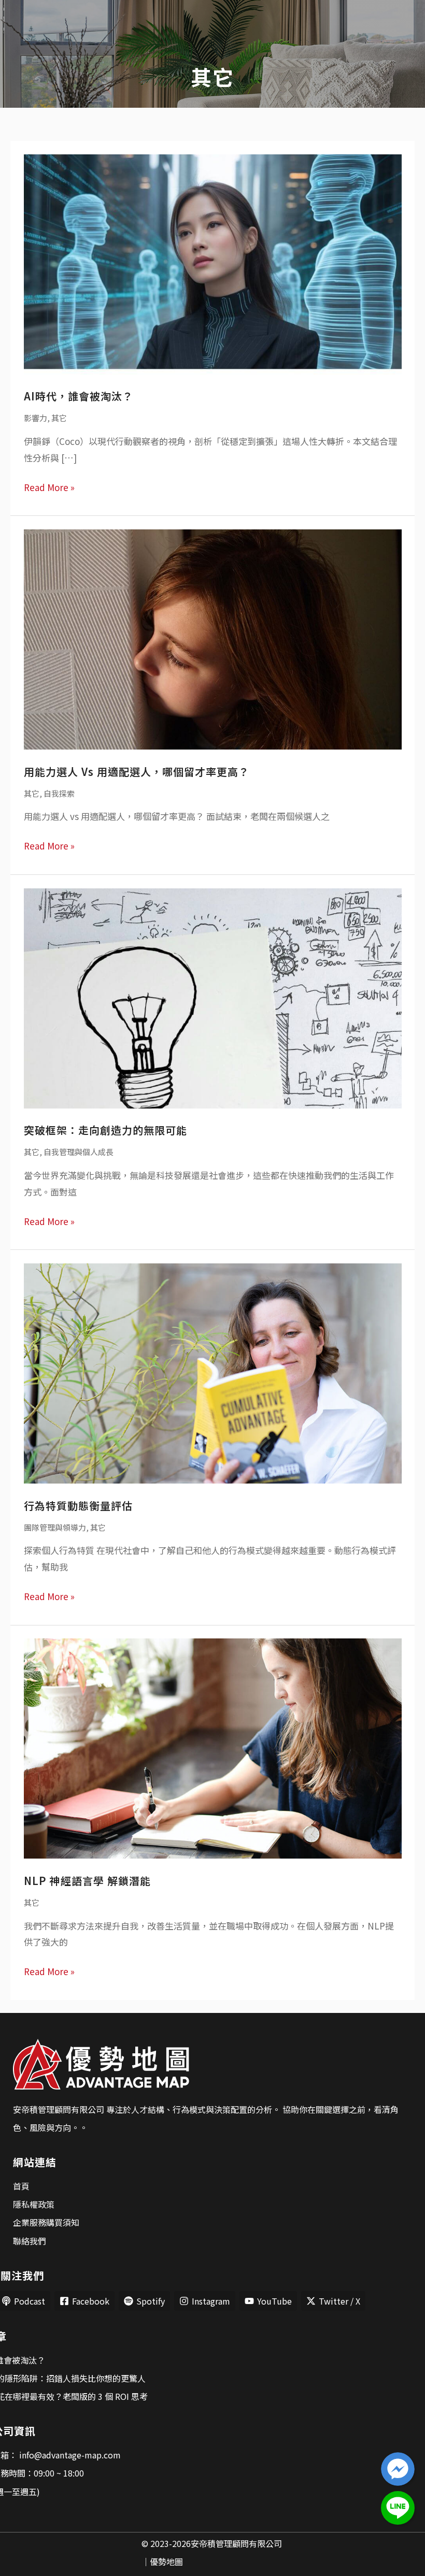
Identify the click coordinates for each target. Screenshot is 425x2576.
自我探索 (59, 793)
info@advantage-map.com (69, 2455)
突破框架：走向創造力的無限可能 (105, 1130)
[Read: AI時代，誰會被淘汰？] (213, 263)
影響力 (36, 418)
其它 (59, 418)
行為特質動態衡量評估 (78, 1506)
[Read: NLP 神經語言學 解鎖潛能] (213, 1747)
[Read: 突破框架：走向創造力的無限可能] (213, 997)
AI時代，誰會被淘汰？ (79, 396)
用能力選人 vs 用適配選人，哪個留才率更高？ (137, 772)
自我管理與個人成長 (79, 1152)
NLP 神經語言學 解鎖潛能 (87, 1881)
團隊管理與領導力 (55, 1527)
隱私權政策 (34, 2204)
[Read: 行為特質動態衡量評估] (213, 1372)
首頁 (21, 2186)
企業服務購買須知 (46, 2222)
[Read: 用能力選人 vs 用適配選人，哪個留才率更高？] (213, 638)
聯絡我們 (30, 2241)
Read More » (49, 486)
